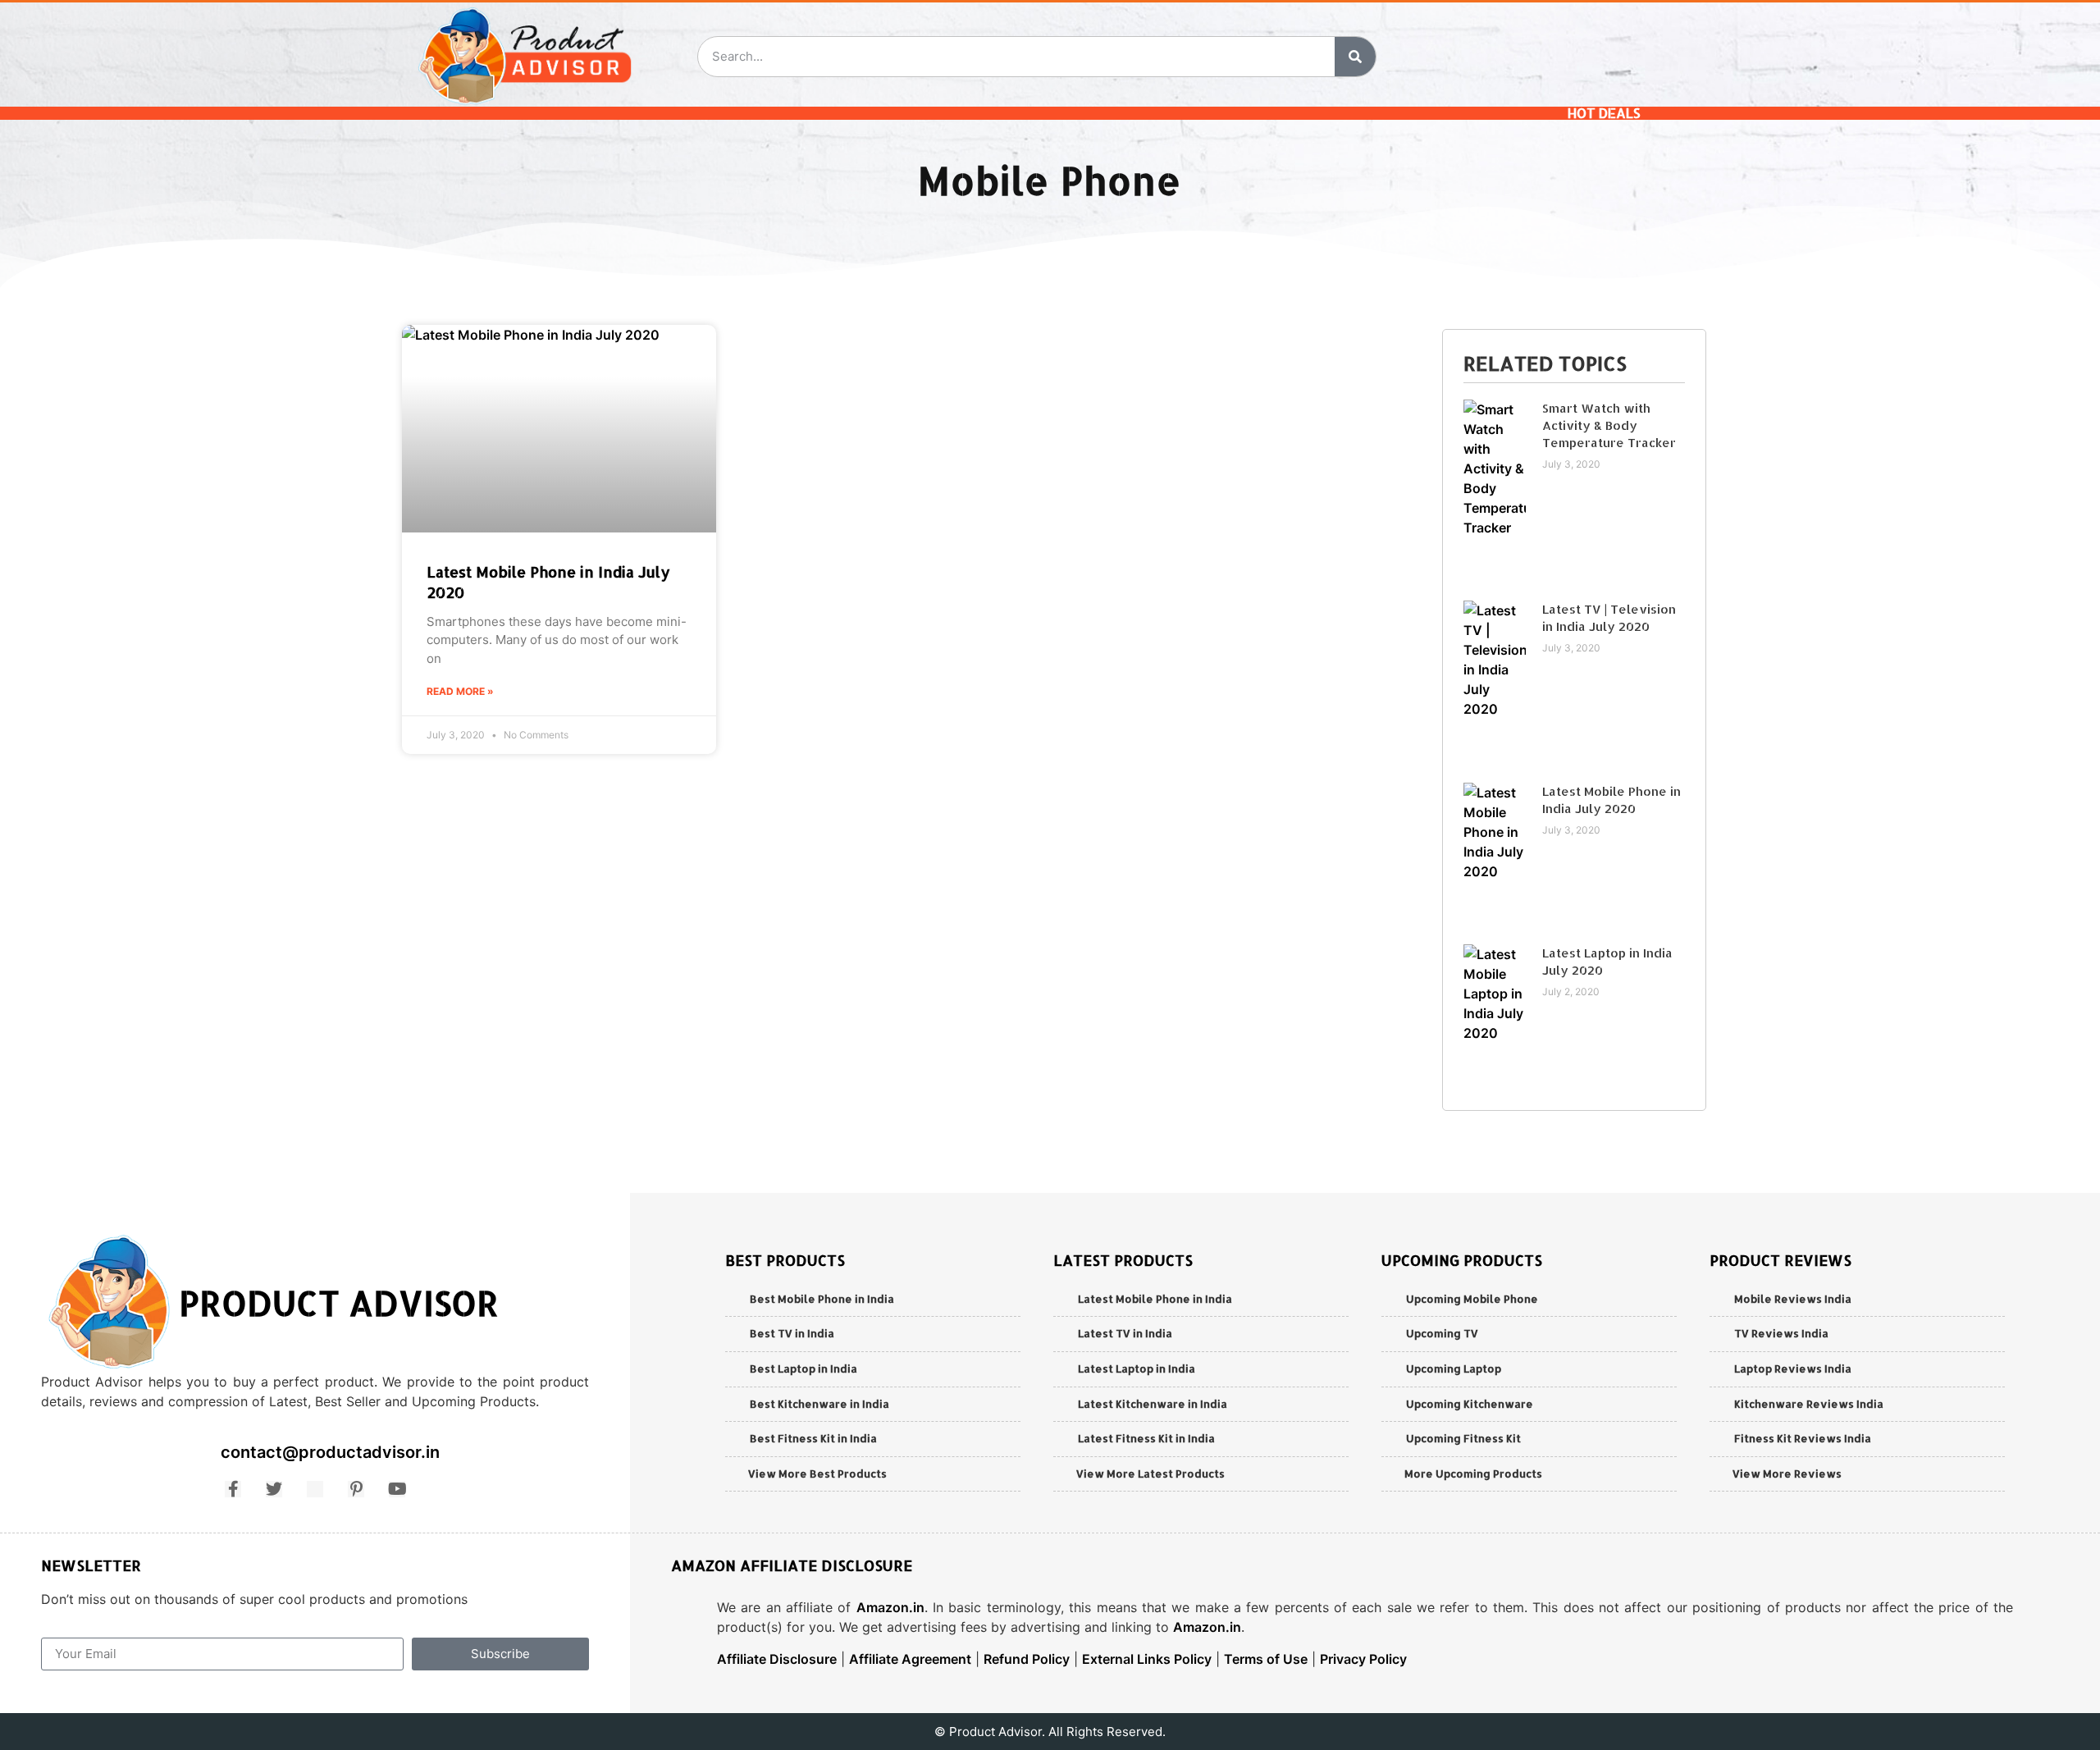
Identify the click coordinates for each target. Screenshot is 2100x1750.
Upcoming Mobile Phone (1472, 1299)
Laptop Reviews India (1793, 1368)
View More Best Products (817, 1474)
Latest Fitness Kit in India (1146, 1438)
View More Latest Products (1150, 1474)
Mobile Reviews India (1793, 1299)
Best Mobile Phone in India (822, 1299)
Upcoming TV (1442, 1333)
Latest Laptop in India (1137, 1368)
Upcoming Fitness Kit (1463, 1438)
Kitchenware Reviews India (1809, 1404)
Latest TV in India (1125, 1333)
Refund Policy (1027, 1659)
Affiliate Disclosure (777, 1659)
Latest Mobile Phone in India (1155, 1299)
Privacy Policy (1363, 1659)
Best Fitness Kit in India (813, 1438)
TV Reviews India (1781, 1333)
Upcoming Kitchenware (1470, 1404)
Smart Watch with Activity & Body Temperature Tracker (1609, 425)
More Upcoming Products (1473, 1474)
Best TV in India (792, 1333)
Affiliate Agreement (910, 1659)
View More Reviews (1787, 1474)
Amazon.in (890, 1607)
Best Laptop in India (803, 1368)
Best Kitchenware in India (819, 1404)
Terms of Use (1266, 1659)
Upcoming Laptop (1454, 1368)
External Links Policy (1147, 1659)
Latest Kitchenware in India (1153, 1404)
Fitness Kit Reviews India (1803, 1438)
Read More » (460, 691)
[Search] (1355, 57)
